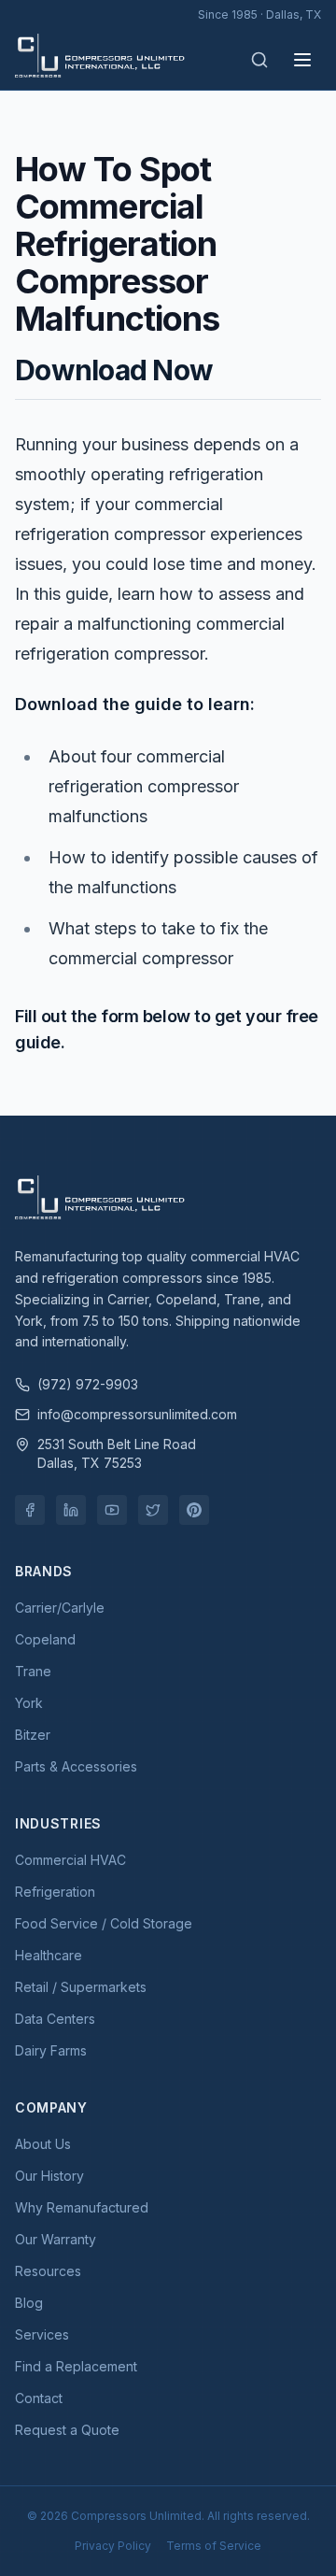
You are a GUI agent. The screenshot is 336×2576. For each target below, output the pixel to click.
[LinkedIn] (71, 1510)
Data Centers (55, 2019)
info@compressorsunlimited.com (137, 1414)
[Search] (259, 60)
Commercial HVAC (70, 1860)
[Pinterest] (194, 1510)
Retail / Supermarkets (81, 1987)
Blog (29, 2303)
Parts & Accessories (76, 1766)
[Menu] (302, 60)
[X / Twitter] (153, 1510)
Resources (48, 2271)
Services (42, 2334)
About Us (43, 2144)
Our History (49, 2176)
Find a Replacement (76, 2366)
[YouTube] (112, 1510)
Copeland (45, 1639)
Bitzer (33, 1735)
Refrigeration (55, 1892)
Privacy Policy (113, 2546)
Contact (39, 2398)
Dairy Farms (51, 2050)
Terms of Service (214, 2546)
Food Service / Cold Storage (104, 1923)
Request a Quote (67, 2430)
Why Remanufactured (82, 2207)
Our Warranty (56, 2239)
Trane (33, 1671)
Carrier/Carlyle (60, 1608)
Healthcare (49, 1955)
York (29, 1703)
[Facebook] (30, 1510)
